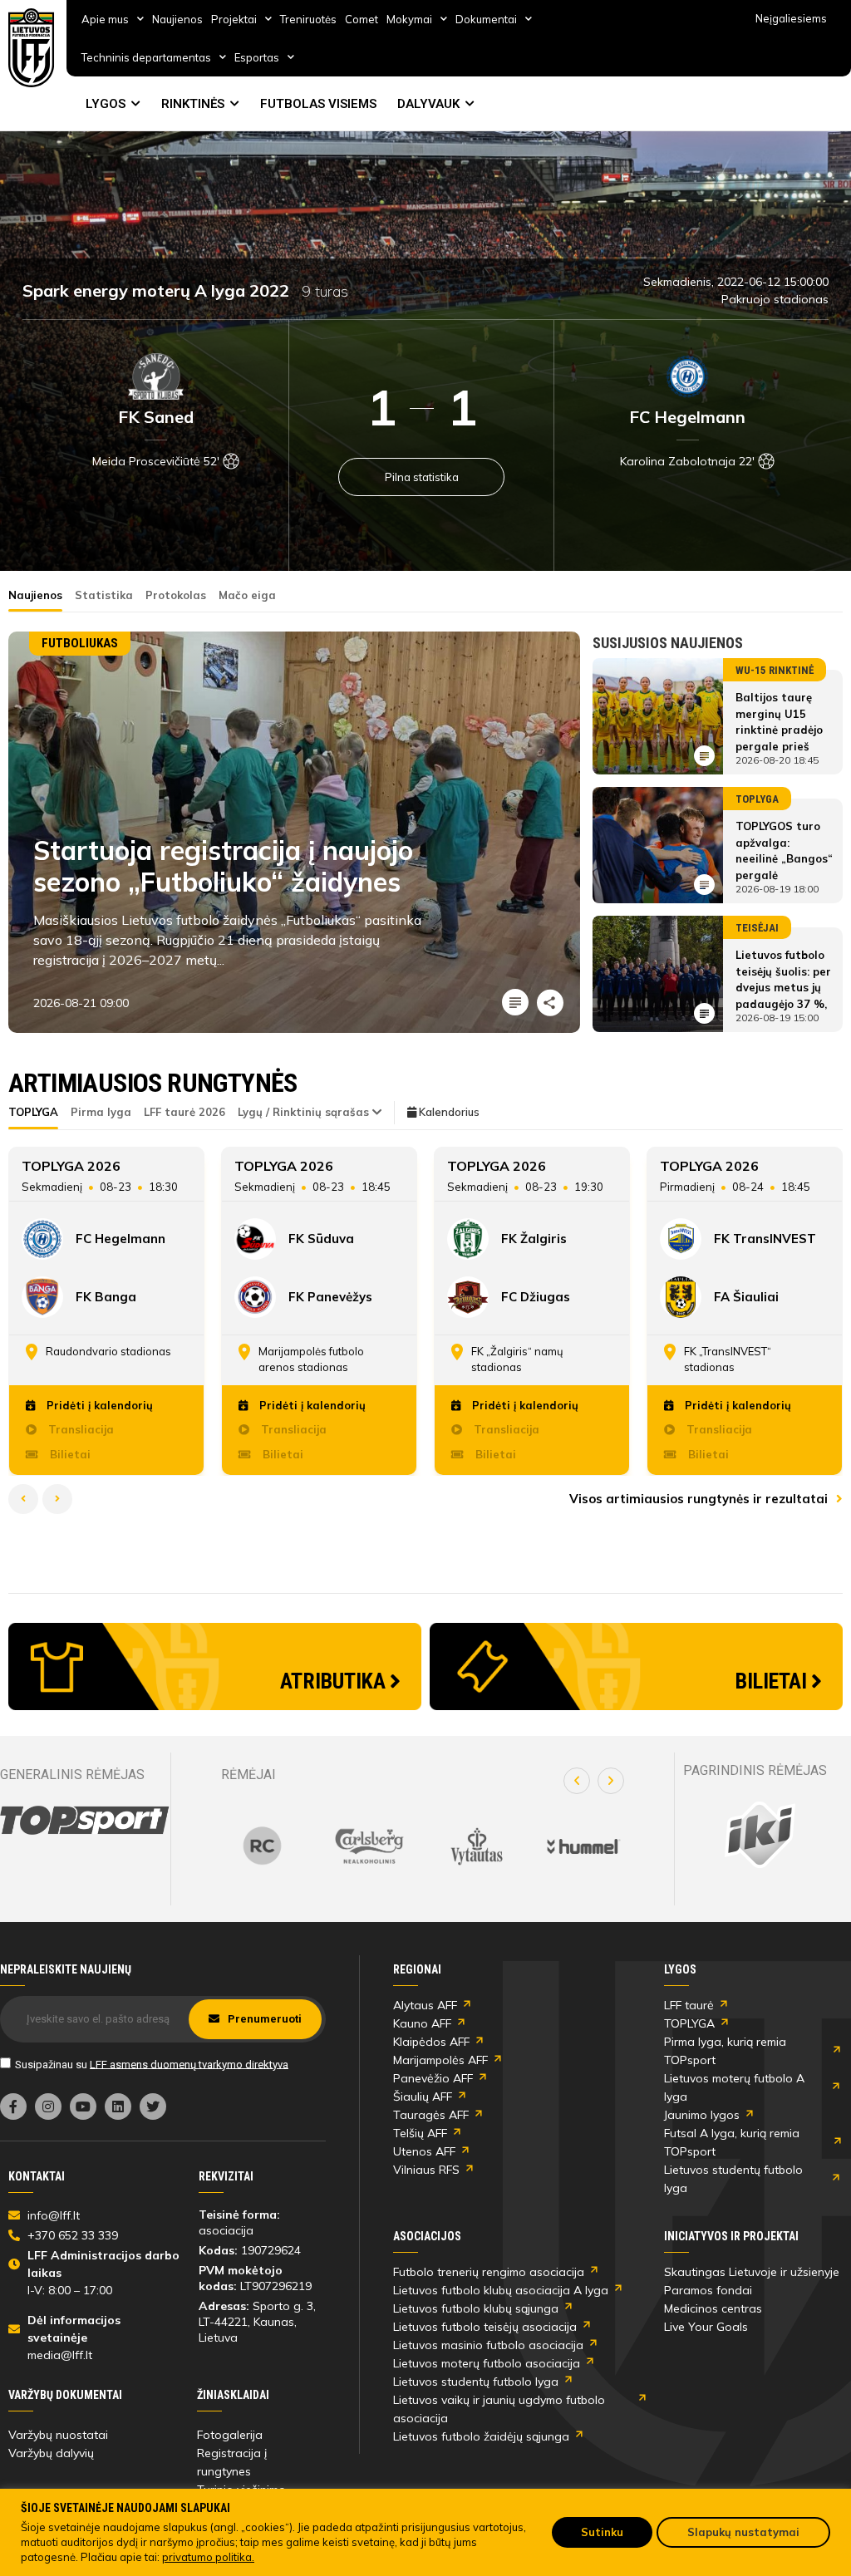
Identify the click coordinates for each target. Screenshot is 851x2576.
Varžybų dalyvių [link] (51, 2453)
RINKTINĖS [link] (193, 104)
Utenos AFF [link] (424, 2151)
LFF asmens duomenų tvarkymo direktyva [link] (189, 2064)
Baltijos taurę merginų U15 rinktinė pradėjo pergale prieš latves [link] (779, 730)
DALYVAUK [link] (428, 104)
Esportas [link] (257, 57)
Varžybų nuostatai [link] (58, 2435)
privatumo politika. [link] (208, 2557)
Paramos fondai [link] (708, 2290)
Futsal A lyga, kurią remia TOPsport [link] (732, 2142)
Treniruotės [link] (308, 19)
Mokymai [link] (409, 19)
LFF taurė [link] (689, 2005)
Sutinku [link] (602, 2532)
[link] (32, 48)
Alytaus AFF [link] (425, 2005)
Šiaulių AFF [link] (423, 2097)
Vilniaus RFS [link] (426, 2170)
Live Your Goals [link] (706, 2327)
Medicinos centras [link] (713, 2308)
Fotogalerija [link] (230, 2435)
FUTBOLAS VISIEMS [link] (318, 104)
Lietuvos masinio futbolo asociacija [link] (488, 2345)
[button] (577, 1781)
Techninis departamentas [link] (146, 57)
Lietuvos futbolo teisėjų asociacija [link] (485, 2327)
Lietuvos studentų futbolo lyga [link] (733, 2179)
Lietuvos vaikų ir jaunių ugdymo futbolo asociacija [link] (499, 2409)
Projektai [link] (234, 19)
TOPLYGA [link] (689, 2023)
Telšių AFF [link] (420, 2133)
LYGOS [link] (106, 104)
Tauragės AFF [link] (431, 2115)
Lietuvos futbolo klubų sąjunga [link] (476, 2308)
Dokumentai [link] (486, 19)
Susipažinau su (152, 2064)
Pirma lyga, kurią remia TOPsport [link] (725, 2051)
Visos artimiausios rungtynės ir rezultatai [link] (700, 1499)
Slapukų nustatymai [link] (743, 2532)
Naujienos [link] (177, 19)
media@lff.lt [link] (60, 2355)
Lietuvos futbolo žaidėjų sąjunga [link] (481, 2436)
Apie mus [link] (105, 19)
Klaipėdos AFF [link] (431, 2042)
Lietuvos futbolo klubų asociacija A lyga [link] (501, 2290)
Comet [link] (362, 19)
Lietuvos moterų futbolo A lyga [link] (734, 2087)
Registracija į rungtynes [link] (232, 2462)
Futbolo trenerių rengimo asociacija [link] (489, 2272)
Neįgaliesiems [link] (791, 18)
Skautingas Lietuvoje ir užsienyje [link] (752, 2272)
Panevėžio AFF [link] (433, 2078)
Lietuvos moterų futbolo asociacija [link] (487, 2363)
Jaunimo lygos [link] (702, 2115)
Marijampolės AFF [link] (440, 2060)
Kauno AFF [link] (422, 2023)
